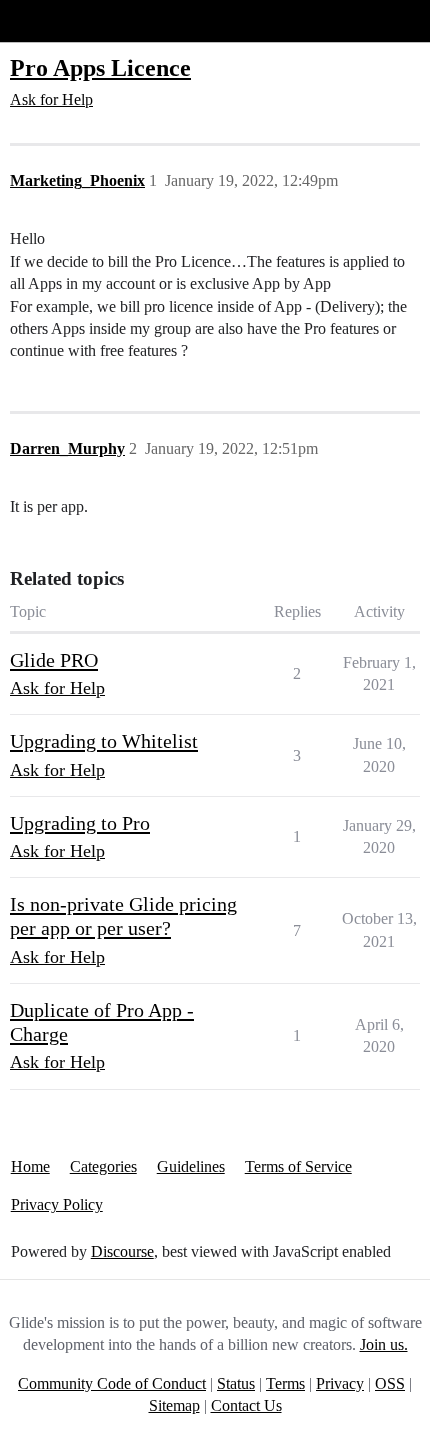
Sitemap (174, 1405)
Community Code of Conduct (112, 1383)
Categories (103, 1166)
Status (236, 1383)
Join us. (384, 1344)
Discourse (122, 1251)
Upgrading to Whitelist (104, 741)
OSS (390, 1383)
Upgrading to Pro (80, 823)
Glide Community (67, 20)
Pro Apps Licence (100, 67)
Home (30, 1166)
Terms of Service (298, 1166)
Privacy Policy (57, 1204)
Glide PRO (54, 660)
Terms (285, 1383)
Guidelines (191, 1166)
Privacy (340, 1383)
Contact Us (246, 1405)
